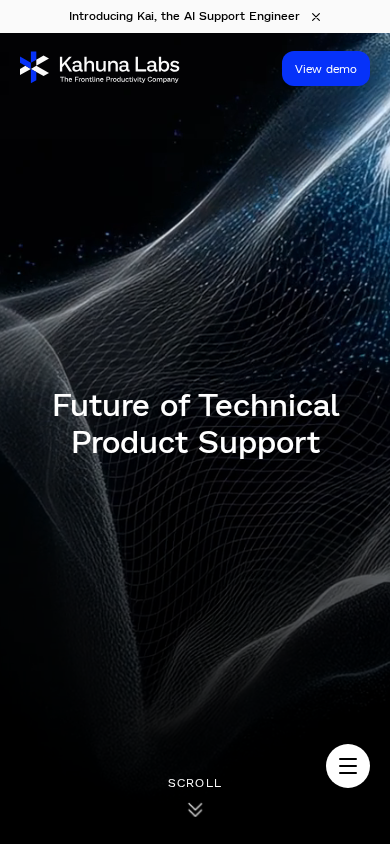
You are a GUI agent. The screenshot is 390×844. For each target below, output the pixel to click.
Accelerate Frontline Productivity (114, 595)
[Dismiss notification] (316, 17)
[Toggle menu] (348, 766)
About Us (44, 493)
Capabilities (50, 573)
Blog (29, 515)
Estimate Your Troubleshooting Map (128, 617)
